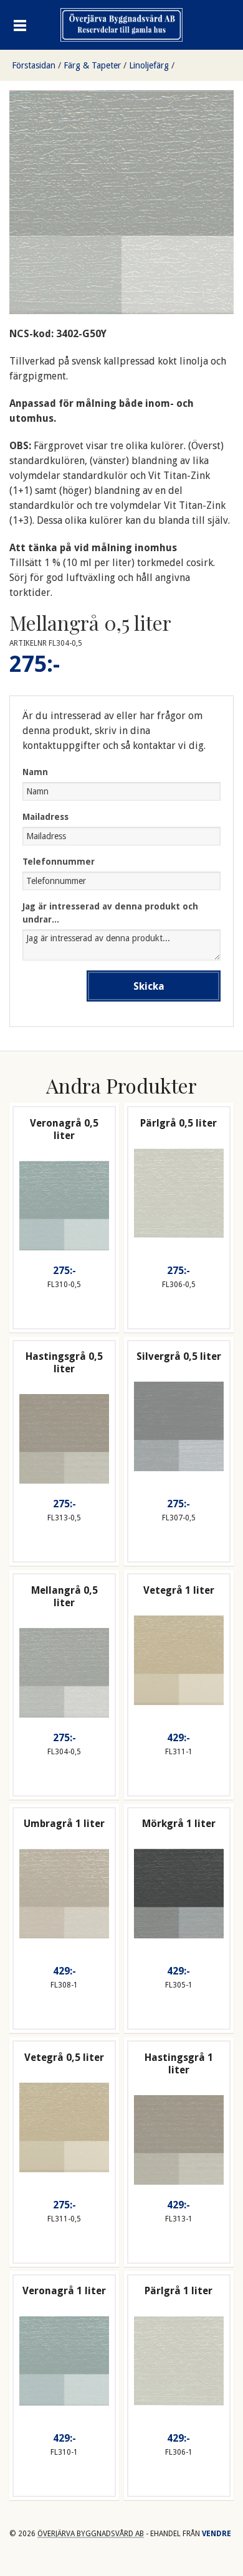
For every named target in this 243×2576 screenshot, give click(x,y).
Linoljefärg (149, 65)
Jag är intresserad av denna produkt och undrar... (110, 913)
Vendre (217, 2534)
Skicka (149, 986)
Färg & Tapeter (92, 65)
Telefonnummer (59, 862)
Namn (35, 772)
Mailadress (45, 817)
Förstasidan (34, 65)
